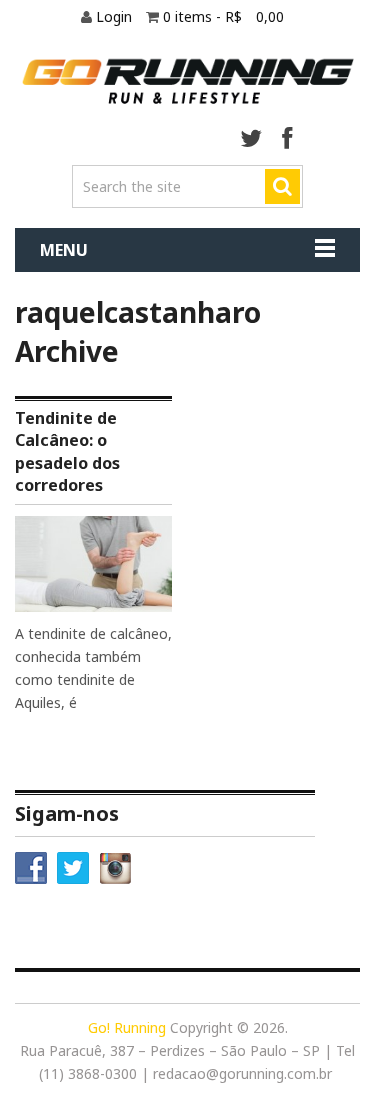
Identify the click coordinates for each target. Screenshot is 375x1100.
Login (116, 16)
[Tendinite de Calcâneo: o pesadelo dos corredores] (93, 564)
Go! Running (127, 1027)
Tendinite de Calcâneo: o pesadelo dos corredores (67, 451)
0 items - (223, 16)
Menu (64, 250)
